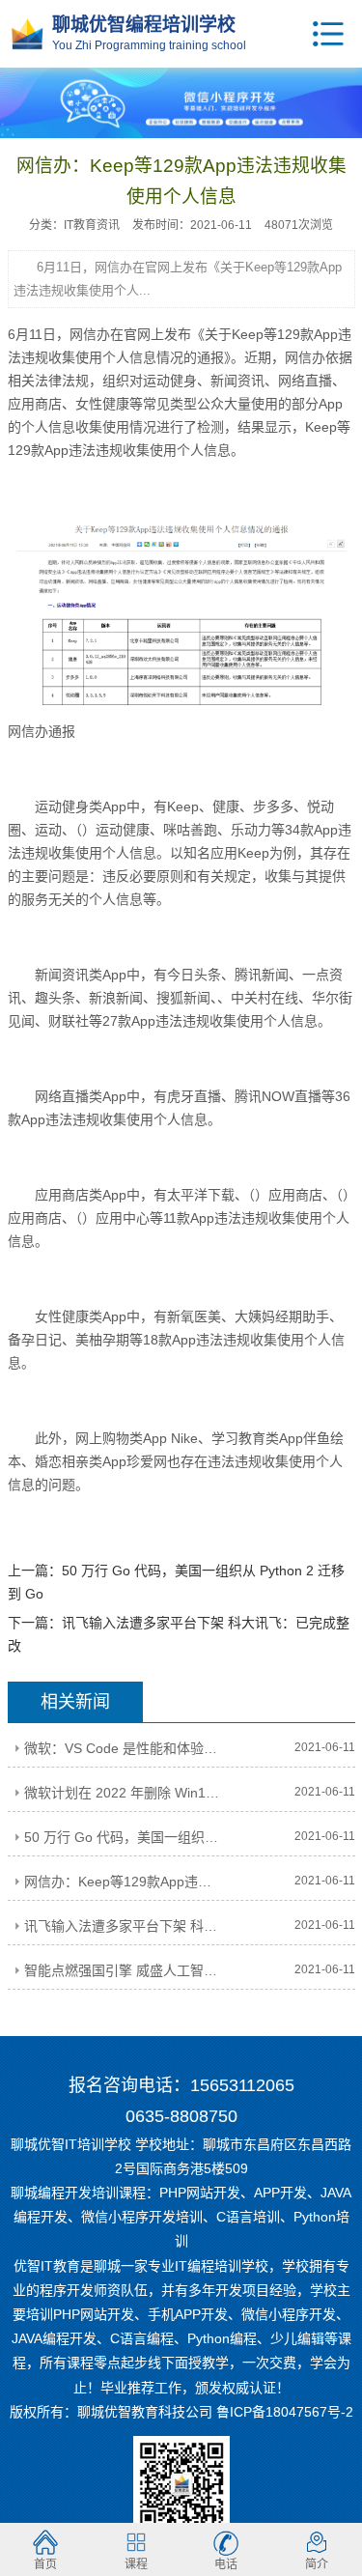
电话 (226, 2564)
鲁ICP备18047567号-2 (285, 2412)
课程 (136, 2564)
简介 (317, 2564)
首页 (45, 2564)
